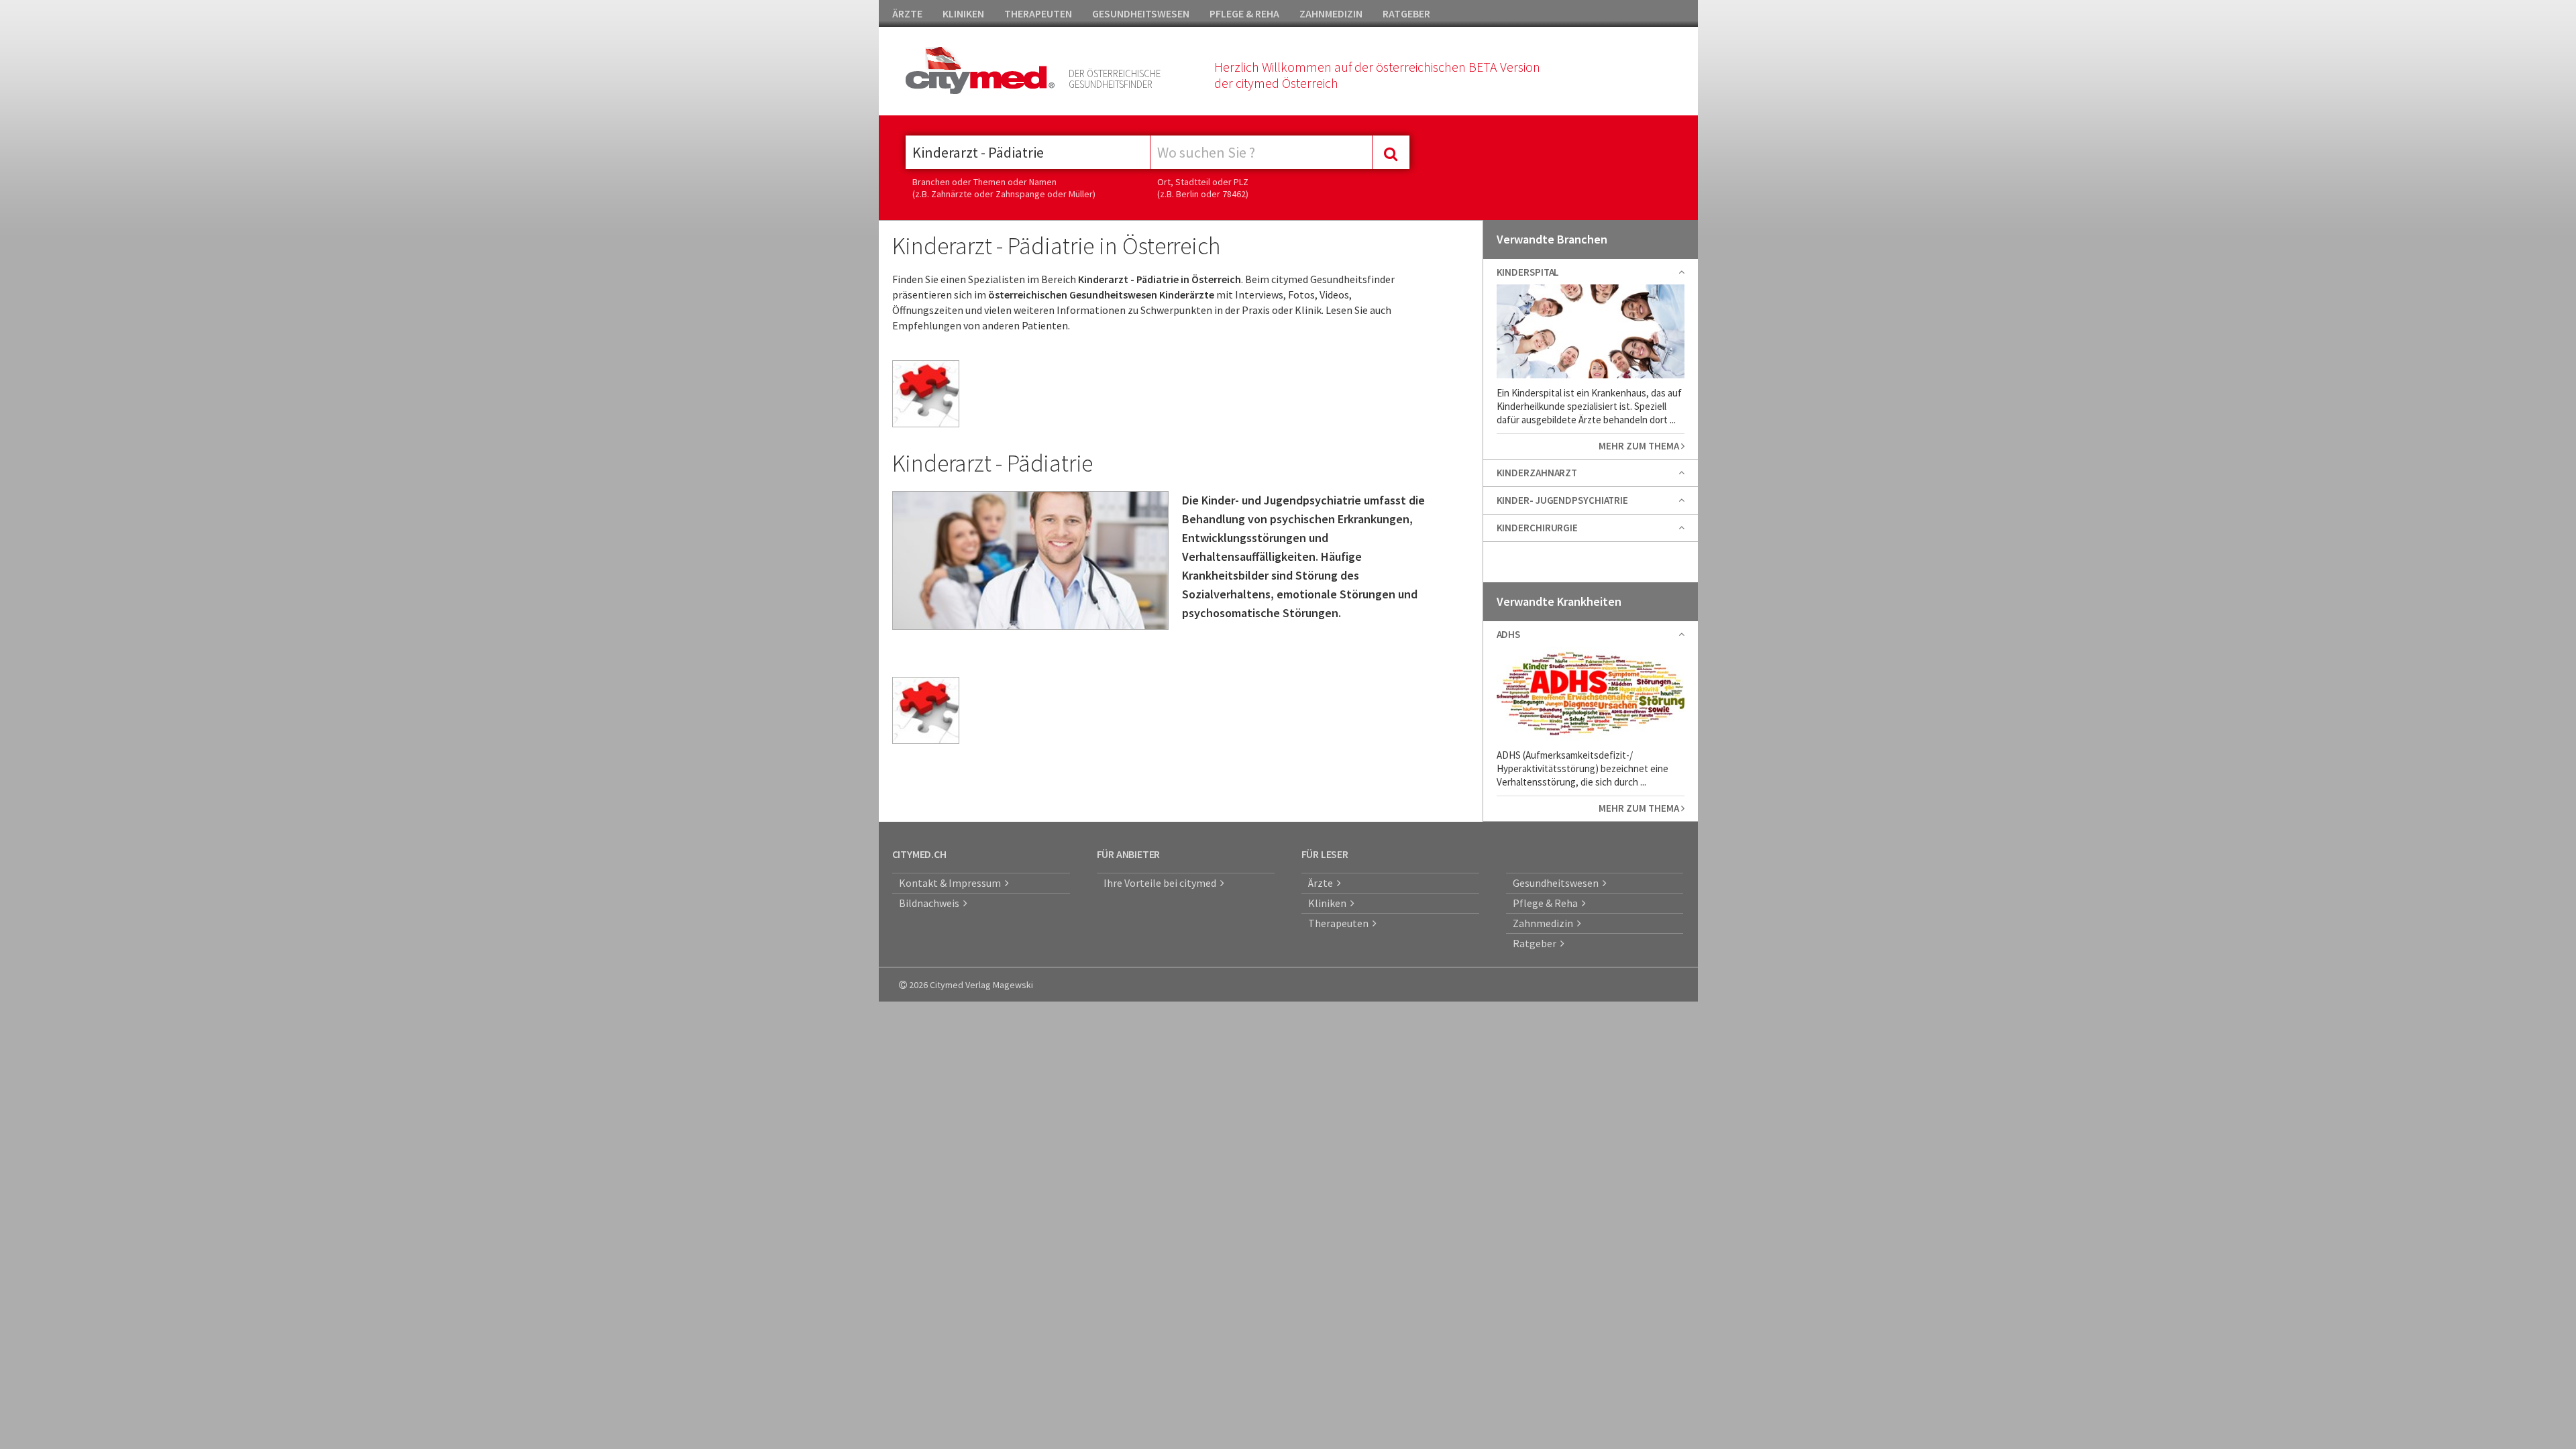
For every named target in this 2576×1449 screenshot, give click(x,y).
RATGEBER (1406, 13)
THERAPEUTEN (1038, 13)
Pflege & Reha (1547, 903)
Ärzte (1323, 883)
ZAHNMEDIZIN (1331, 13)
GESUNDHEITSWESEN (1141, 13)
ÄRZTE (907, 13)
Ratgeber (1537, 943)
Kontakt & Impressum (952, 883)
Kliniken (1329, 903)
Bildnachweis (931, 903)
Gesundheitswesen (1558, 883)
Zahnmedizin (1545, 923)
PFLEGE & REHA (1244, 13)
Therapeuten (1340, 923)
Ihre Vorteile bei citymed (1162, 883)
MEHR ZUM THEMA (1640, 446)
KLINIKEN (963, 13)
